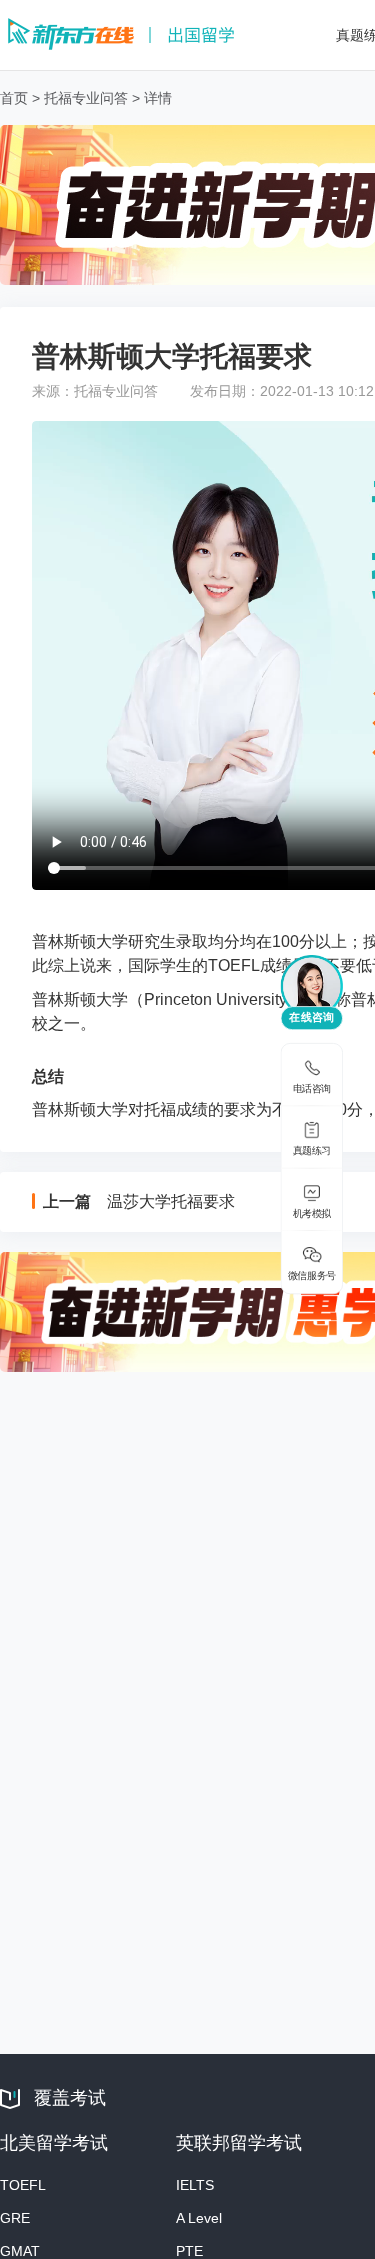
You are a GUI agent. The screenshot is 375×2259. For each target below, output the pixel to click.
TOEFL (23, 2185)
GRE (15, 2218)
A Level (199, 2218)
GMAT (20, 2251)
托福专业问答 (86, 98)
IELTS (195, 2185)
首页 (14, 98)
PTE (189, 2251)
